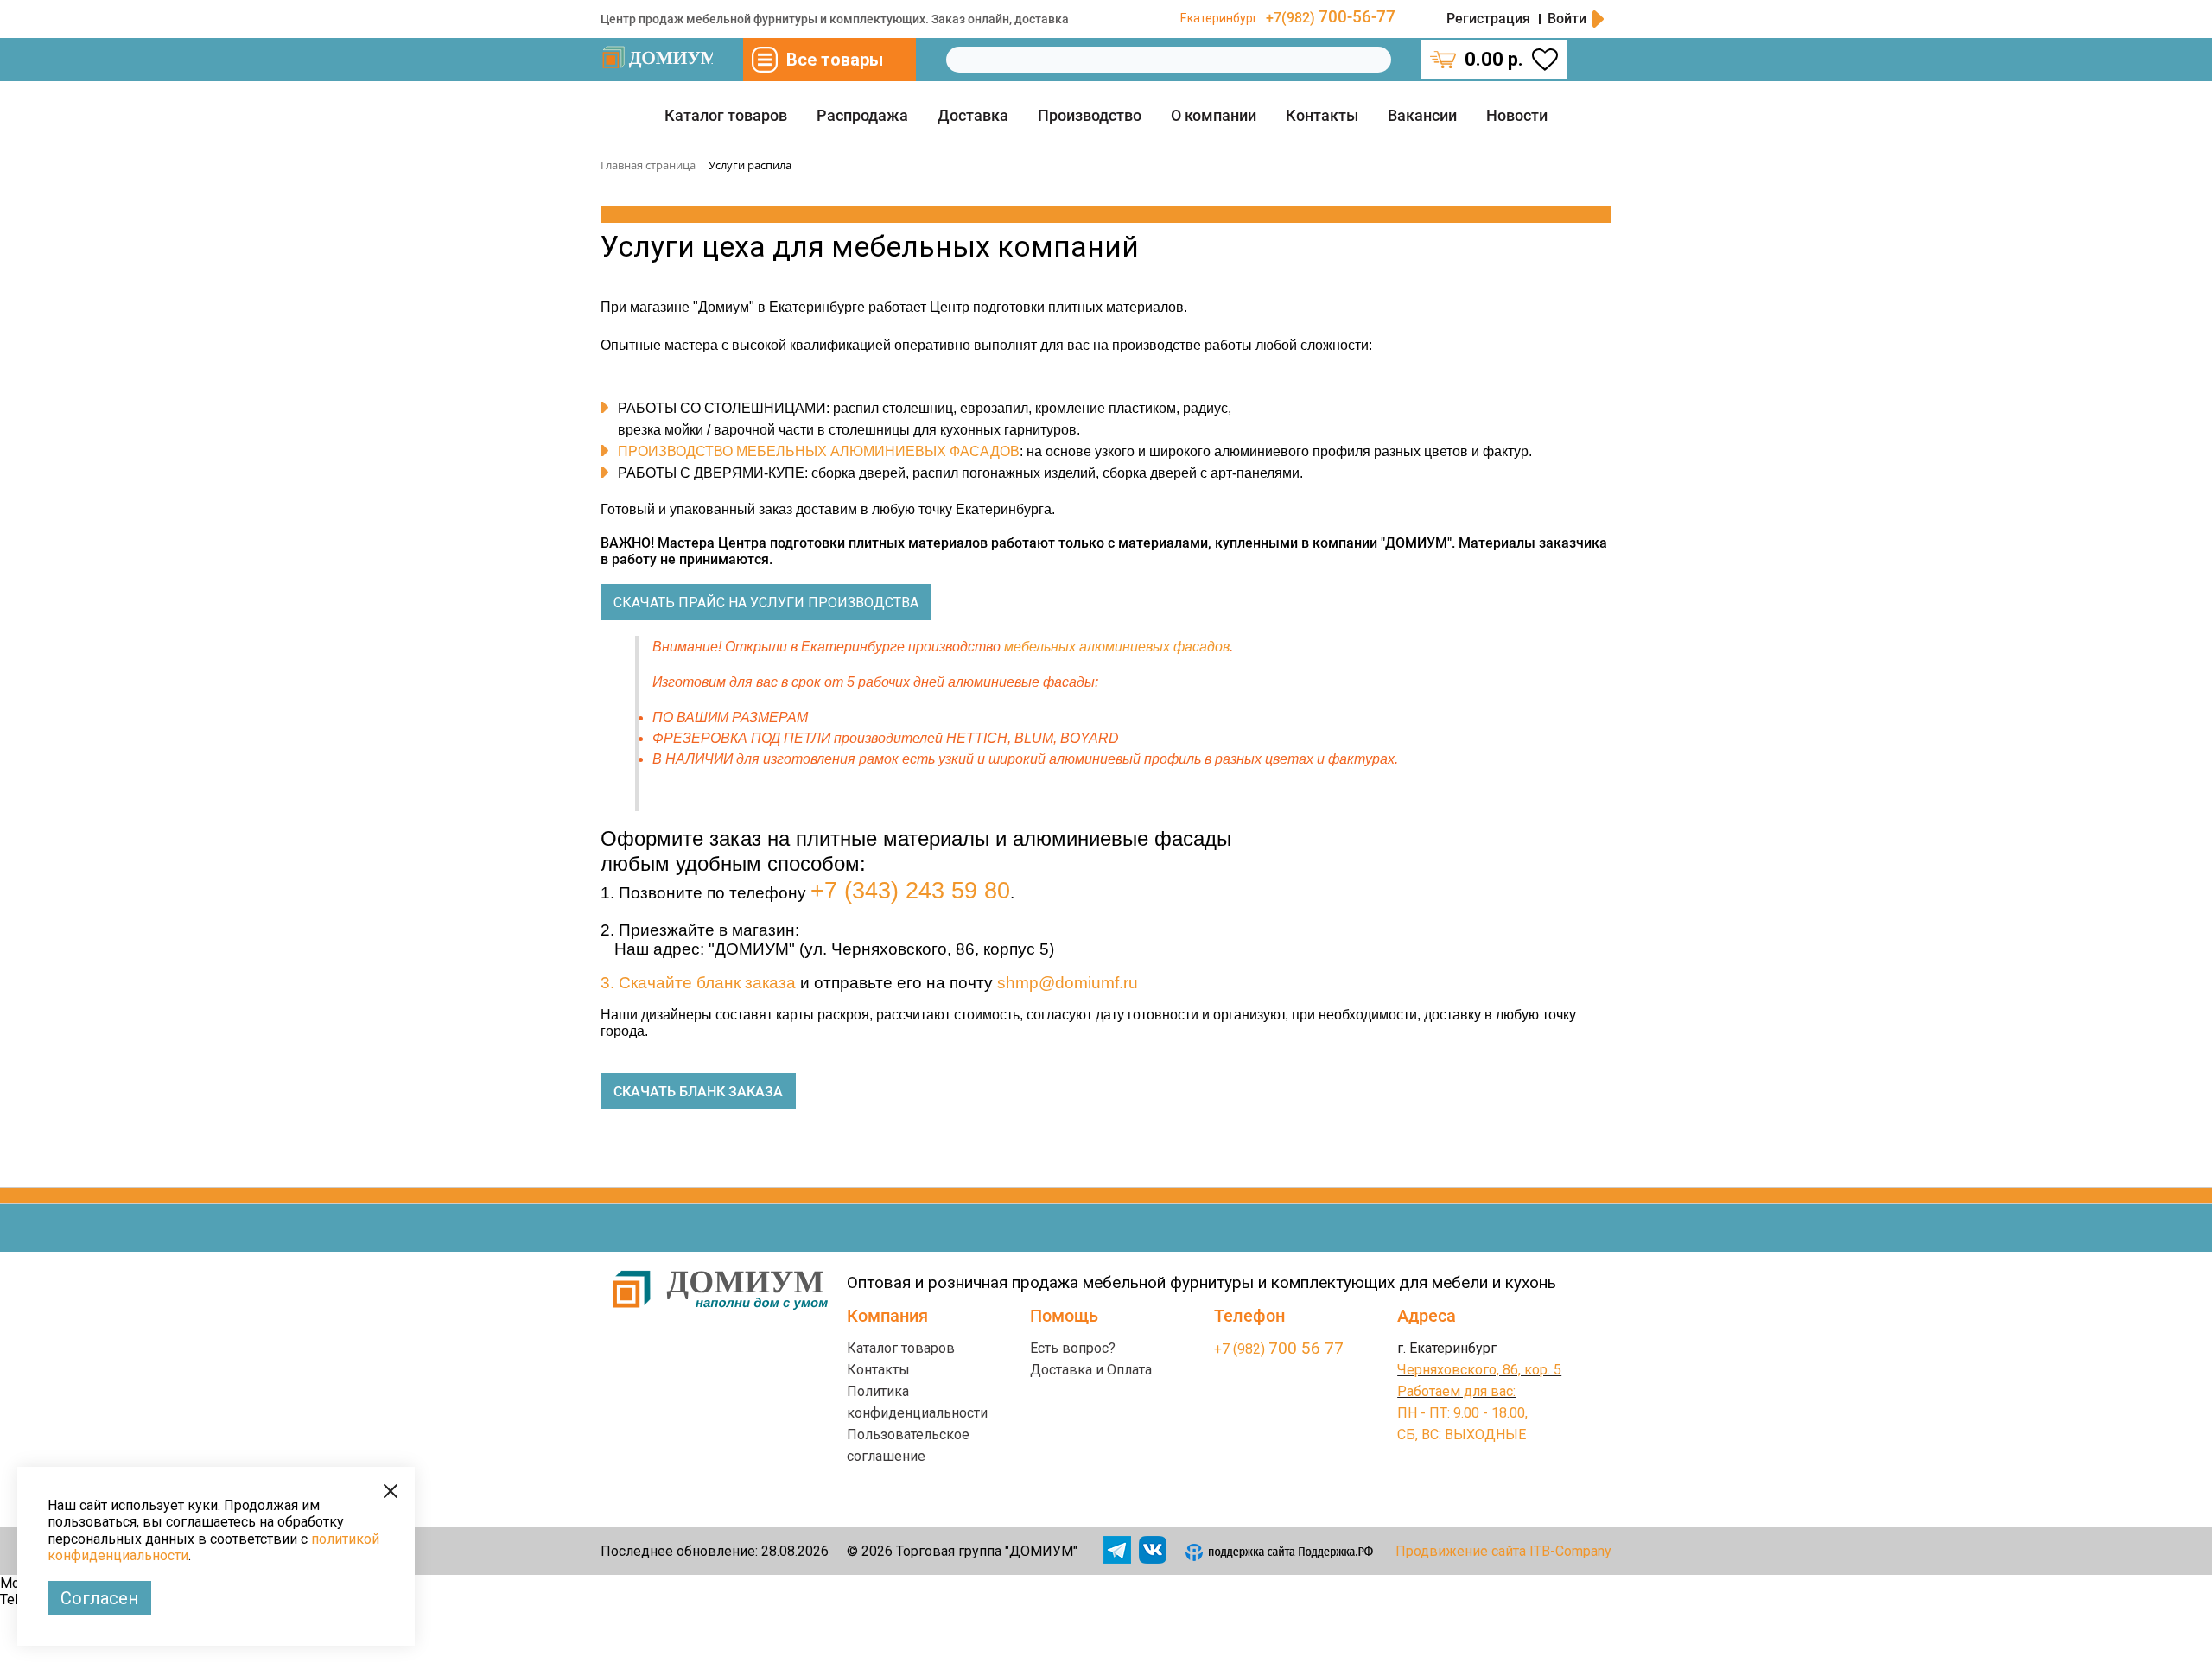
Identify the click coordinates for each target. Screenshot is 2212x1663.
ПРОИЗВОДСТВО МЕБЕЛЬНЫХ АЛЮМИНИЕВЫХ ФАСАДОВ (819, 451)
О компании (1214, 115)
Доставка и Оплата (1091, 1370)
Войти (1567, 19)
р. (1494, 59)
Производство (1090, 115)
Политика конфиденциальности (917, 1402)
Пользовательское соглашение (908, 1445)
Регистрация (1488, 19)
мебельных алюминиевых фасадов (1117, 647)
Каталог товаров (726, 115)
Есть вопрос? (1073, 1348)
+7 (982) (1279, 1349)
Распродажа (862, 115)
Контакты (1322, 115)
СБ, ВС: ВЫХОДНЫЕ (1462, 1434)
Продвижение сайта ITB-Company (1503, 1551)
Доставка (973, 115)
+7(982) (1331, 18)
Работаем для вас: (1456, 1391)
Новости (1517, 115)
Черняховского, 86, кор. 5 (1479, 1370)
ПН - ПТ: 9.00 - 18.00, (1462, 1413)
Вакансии (1422, 115)
